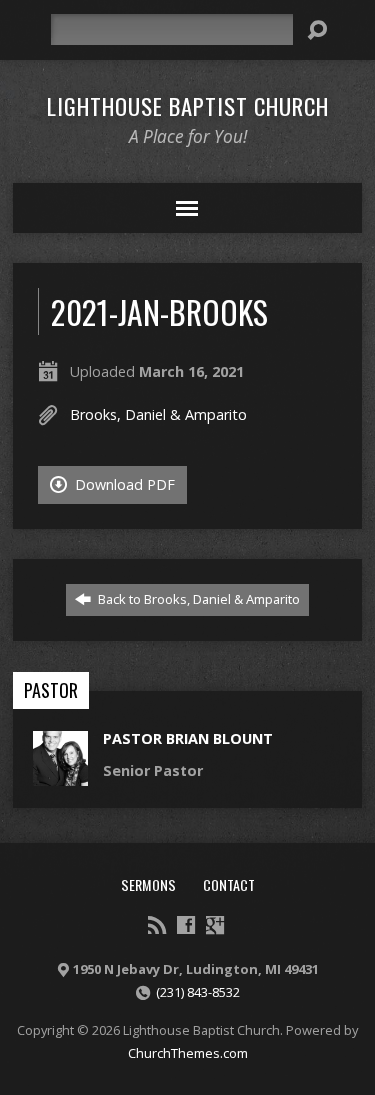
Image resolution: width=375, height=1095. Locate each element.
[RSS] (157, 925)
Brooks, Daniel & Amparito (158, 414)
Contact (229, 884)
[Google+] (215, 925)
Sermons (148, 884)
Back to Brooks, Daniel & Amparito (197, 599)
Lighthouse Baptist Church (188, 106)
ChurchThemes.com (188, 1053)
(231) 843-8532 (198, 992)
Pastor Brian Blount (188, 738)
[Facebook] (186, 925)
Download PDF (123, 484)
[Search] (317, 30)
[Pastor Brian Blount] (60, 775)
